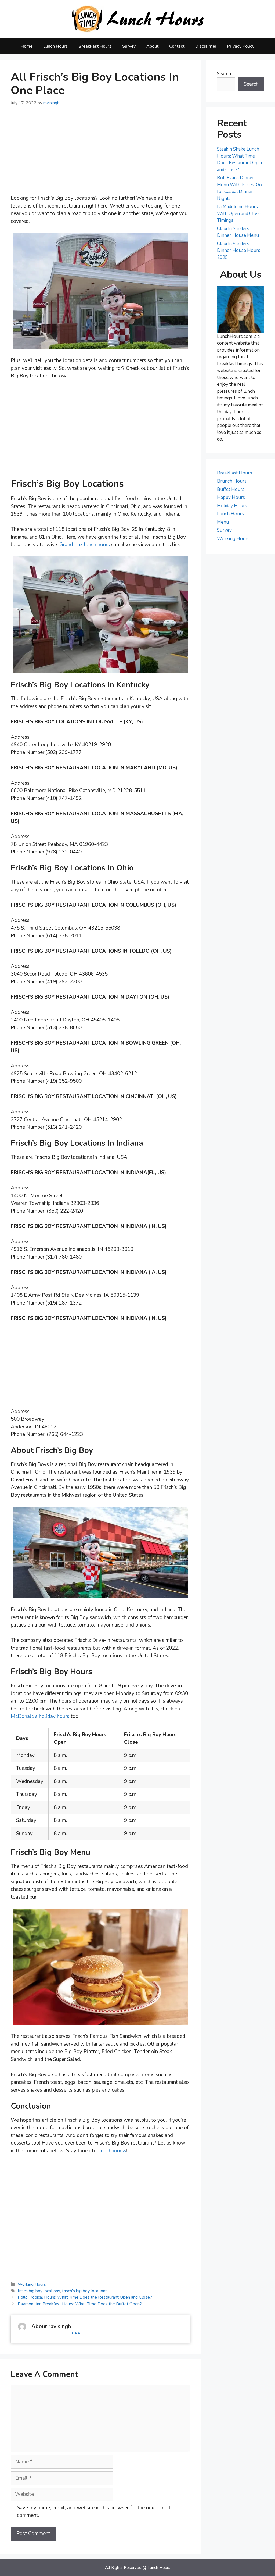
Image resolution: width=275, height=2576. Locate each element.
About (152, 46)
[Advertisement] (100, 154)
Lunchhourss (112, 2151)
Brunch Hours (232, 481)
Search (224, 74)
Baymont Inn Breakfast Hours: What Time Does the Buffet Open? (80, 2304)
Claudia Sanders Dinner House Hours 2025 (239, 251)
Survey (129, 46)
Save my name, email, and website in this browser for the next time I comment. (93, 2512)
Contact (177, 46)
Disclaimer (206, 46)
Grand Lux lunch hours (85, 545)
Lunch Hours (55, 46)
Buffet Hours (231, 489)
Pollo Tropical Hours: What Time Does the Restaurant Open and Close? (85, 2297)
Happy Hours (231, 497)
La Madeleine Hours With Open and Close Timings (239, 213)
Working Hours (32, 2284)
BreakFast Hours (95, 46)
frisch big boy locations (39, 2291)
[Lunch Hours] (138, 19)
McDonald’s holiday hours (40, 1716)
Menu (223, 522)
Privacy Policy (241, 46)
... (76, 2329)
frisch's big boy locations (85, 2291)
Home (27, 46)
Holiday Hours (232, 506)
